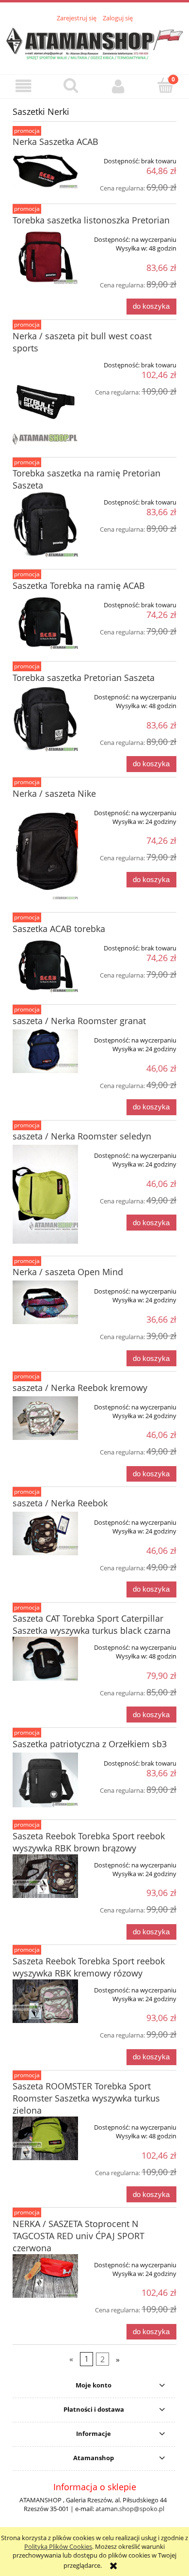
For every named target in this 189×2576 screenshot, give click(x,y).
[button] (24, 86)
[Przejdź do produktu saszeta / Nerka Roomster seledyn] (45, 1194)
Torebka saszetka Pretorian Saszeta (84, 678)
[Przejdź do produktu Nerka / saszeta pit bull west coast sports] (45, 400)
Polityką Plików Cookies (58, 2546)
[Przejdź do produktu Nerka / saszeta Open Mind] (45, 1302)
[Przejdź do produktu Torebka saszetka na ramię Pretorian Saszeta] (45, 524)
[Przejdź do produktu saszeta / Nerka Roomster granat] (45, 1051)
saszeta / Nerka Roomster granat (79, 1021)
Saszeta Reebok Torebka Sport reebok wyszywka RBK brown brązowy (89, 1842)
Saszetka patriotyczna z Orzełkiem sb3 (90, 1744)
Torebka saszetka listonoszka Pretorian (91, 220)
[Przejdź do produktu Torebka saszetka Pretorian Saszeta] (45, 719)
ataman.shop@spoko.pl (130, 2509)
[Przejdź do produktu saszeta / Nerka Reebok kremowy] (45, 1418)
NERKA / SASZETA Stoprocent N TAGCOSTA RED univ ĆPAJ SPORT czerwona (79, 2236)
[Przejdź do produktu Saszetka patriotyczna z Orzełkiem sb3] (45, 1780)
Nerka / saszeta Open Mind (68, 1272)
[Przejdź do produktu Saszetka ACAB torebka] (45, 965)
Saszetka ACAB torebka (59, 929)
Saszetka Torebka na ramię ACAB (79, 585)
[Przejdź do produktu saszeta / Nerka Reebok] (45, 1533)
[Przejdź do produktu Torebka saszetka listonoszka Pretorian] (45, 256)
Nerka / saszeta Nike (54, 793)
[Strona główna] (94, 43)
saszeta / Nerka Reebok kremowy (80, 1388)
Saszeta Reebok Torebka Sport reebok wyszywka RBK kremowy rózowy (89, 1967)
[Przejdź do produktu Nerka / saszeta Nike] (45, 851)
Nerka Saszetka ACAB (55, 142)
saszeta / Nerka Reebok (60, 1503)
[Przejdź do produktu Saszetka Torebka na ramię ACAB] (45, 622)
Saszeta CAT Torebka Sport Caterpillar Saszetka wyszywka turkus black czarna (92, 1624)
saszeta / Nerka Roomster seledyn (82, 1136)
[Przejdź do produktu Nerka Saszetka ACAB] (45, 169)
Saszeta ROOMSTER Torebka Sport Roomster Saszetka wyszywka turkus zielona (86, 2098)
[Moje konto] (118, 86)
